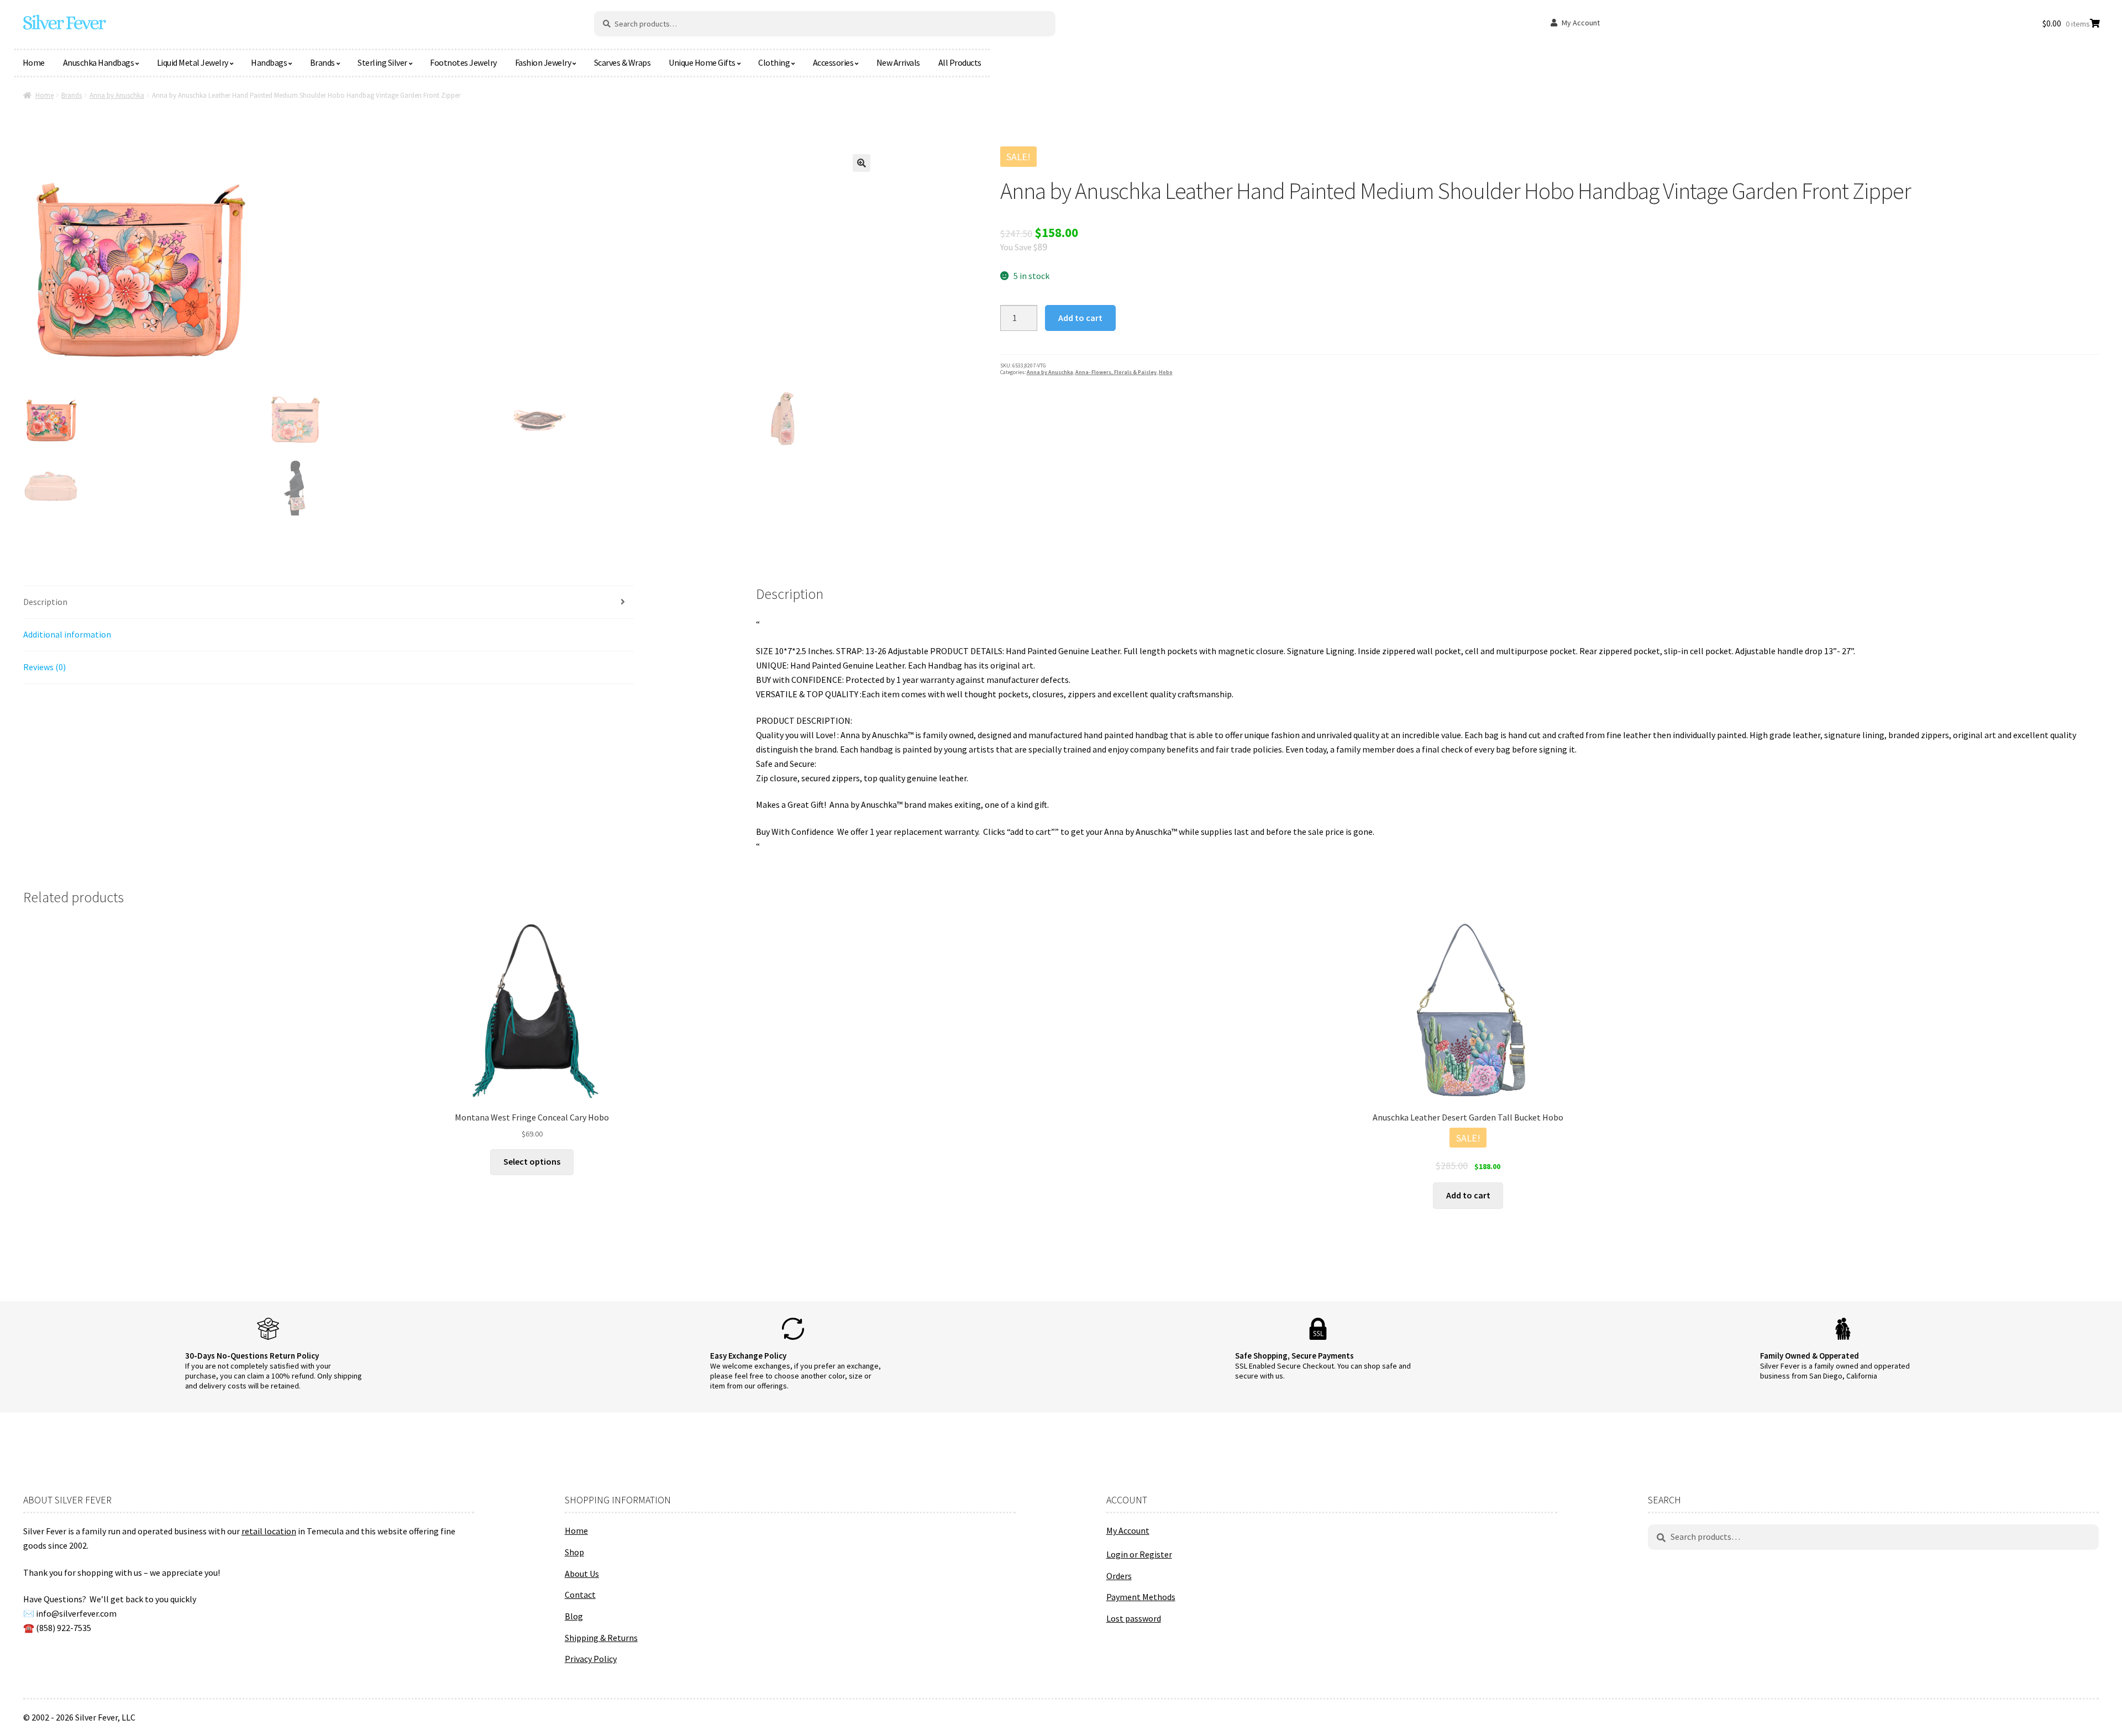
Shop (574, 1552)
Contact (580, 1595)
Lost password (1134, 1618)
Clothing (774, 62)
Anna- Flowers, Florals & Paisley (1116, 372)
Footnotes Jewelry (463, 62)
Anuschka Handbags (99, 62)
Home (34, 62)
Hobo (1166, 372)
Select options (532, 1161)
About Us (582, 1574)
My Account (1581, 23)
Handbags (269, 62)
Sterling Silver (382, 62)
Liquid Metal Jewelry (193, 62)
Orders (1119, 1576)
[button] (862, 163)
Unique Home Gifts (702, 62)
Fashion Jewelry (543, 62)
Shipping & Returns (601, 1638)
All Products (960, 62)
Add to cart (1080, 318)
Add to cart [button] (1468, 1195)
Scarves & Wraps (623, 62)
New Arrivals (898, 62)
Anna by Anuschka (117, 95)
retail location (269, 1531)
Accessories (833, 62)
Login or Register (1139, 1554)
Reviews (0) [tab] (44, 667)
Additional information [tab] (67, 634)
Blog (574, 1616)
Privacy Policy (591, 1659)
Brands (322, 62)
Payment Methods (1141, 1597)
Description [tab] (45, 602)
